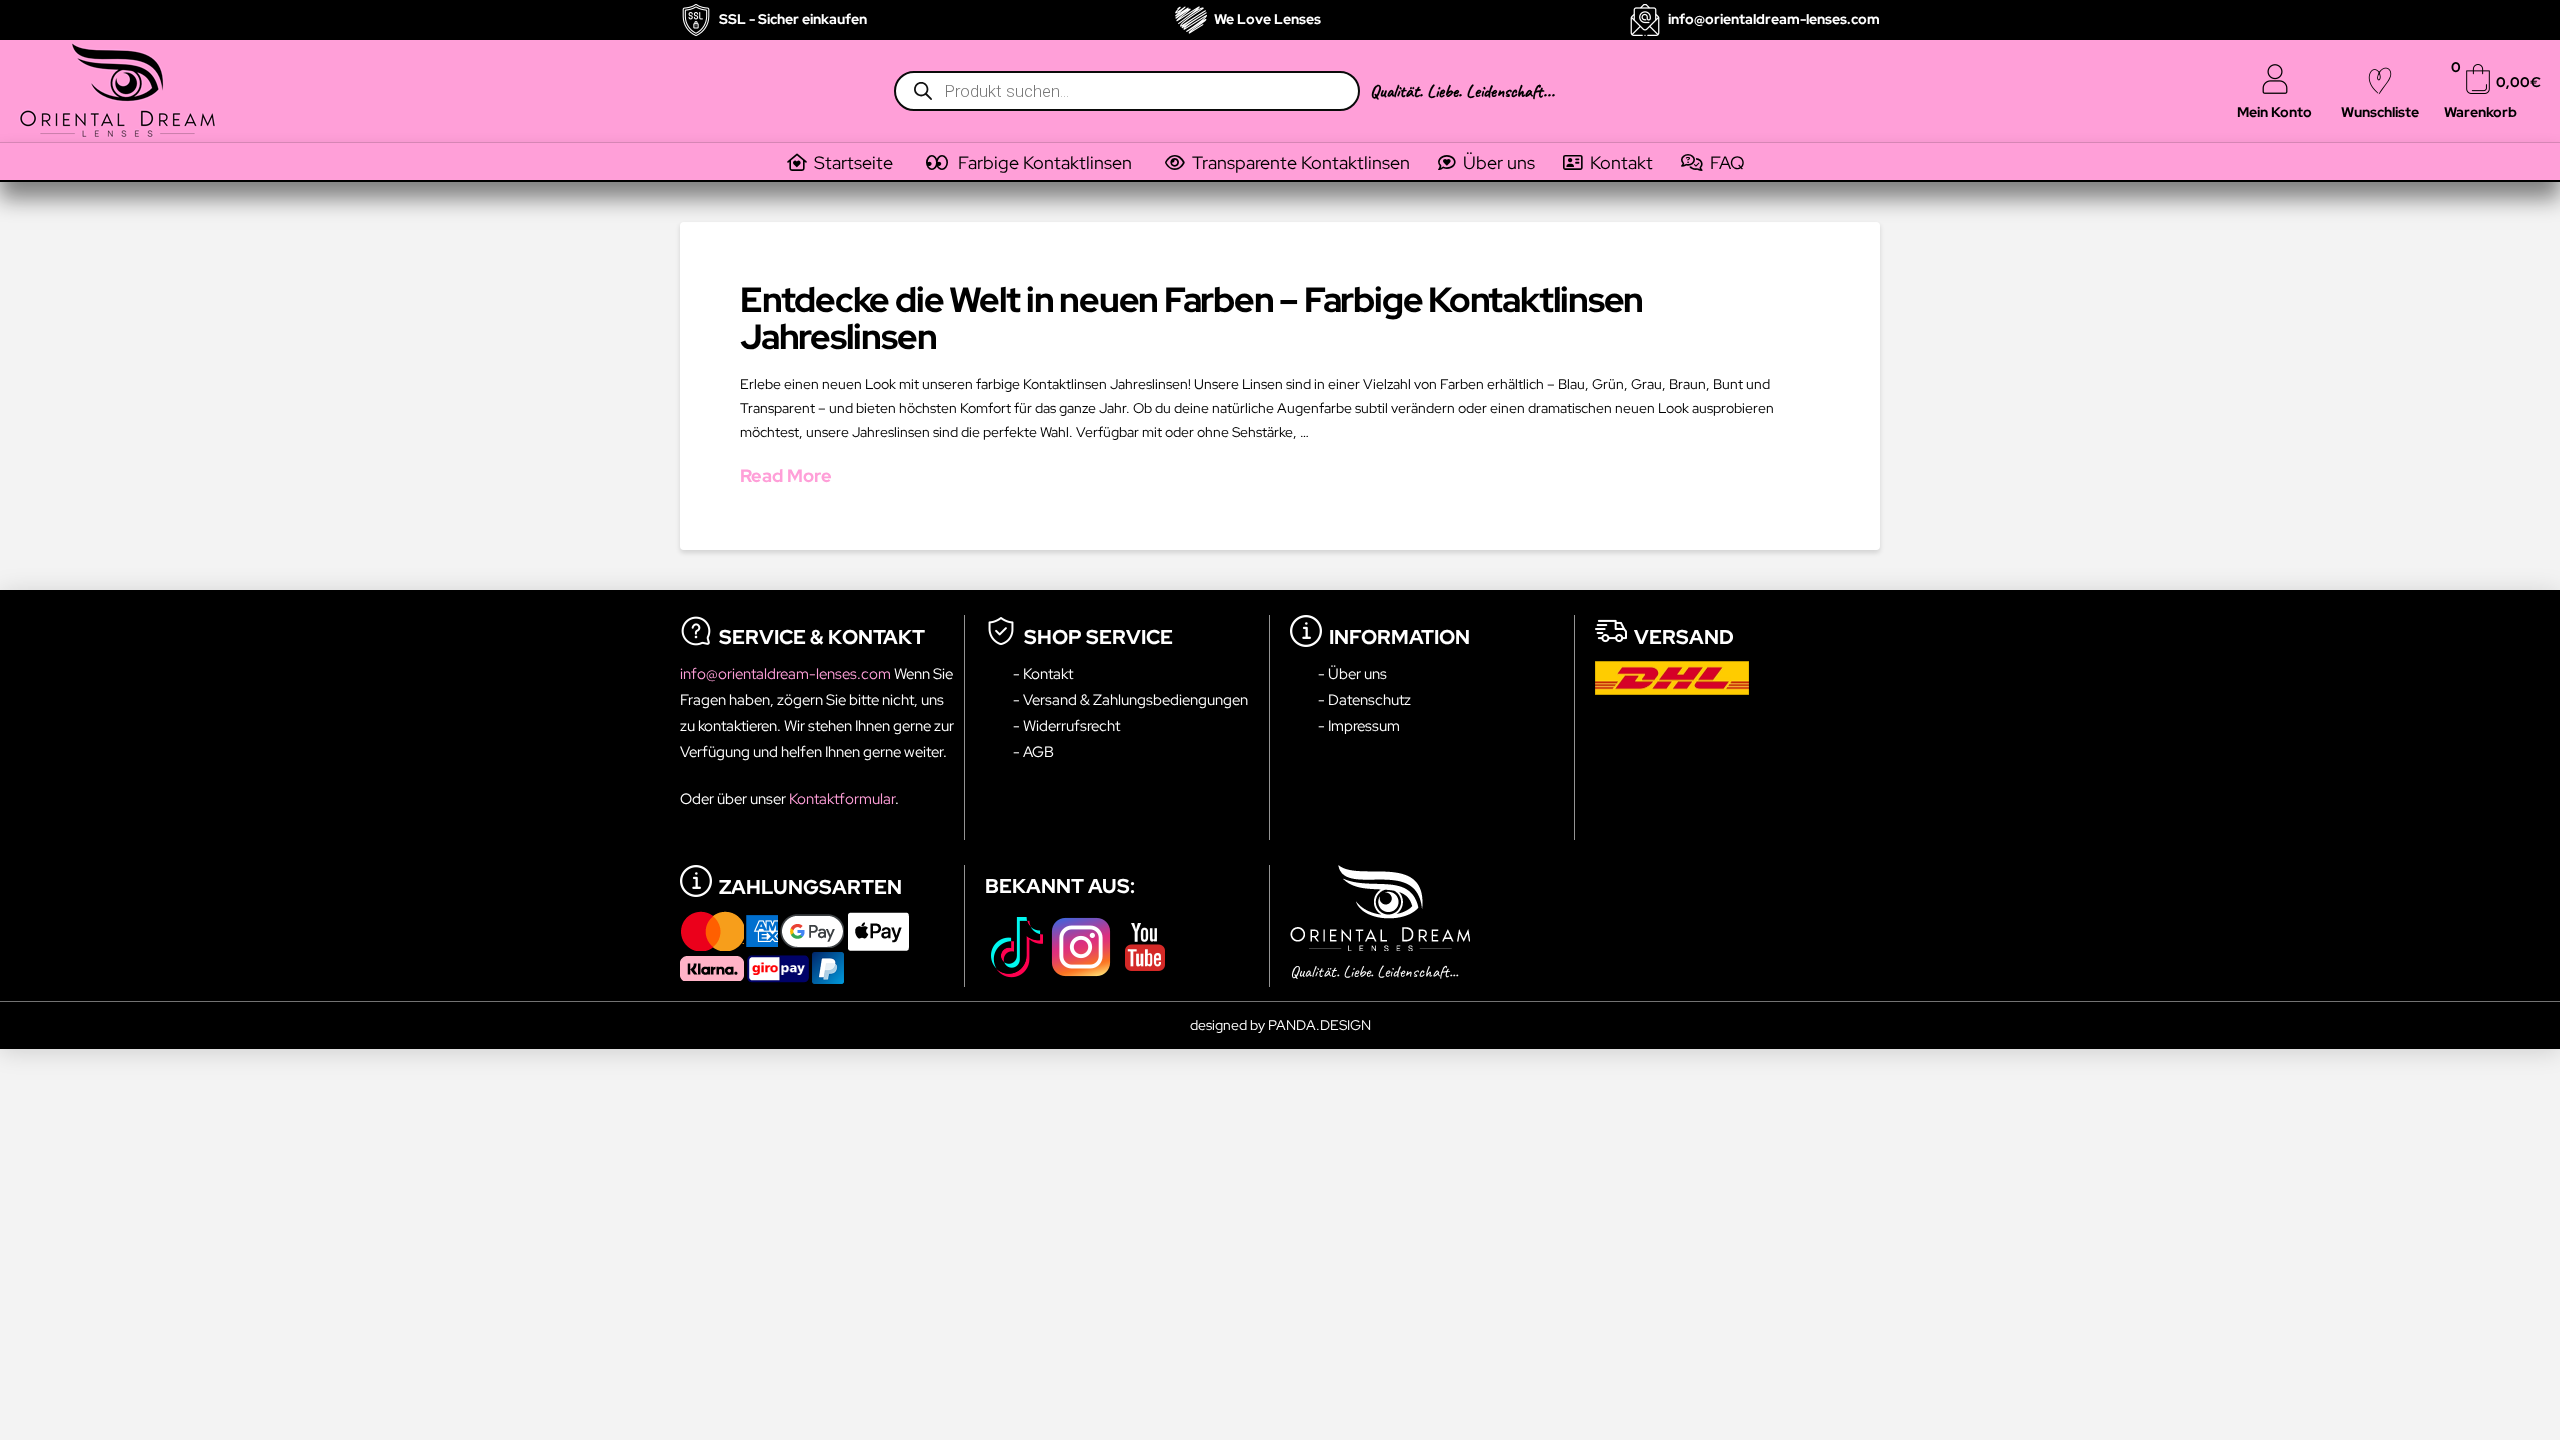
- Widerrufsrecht (1066, 725)
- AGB (1033, 751)
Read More (786, 475)
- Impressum (1359, 725)
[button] (1043, 163)
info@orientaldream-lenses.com (787, 673)
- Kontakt (1043, 673)
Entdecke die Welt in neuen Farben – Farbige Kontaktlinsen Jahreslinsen (1191, 318)
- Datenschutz (1364, 699)
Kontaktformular (842, 798)
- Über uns (1352, 673)
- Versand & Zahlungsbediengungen (1130, 699)
